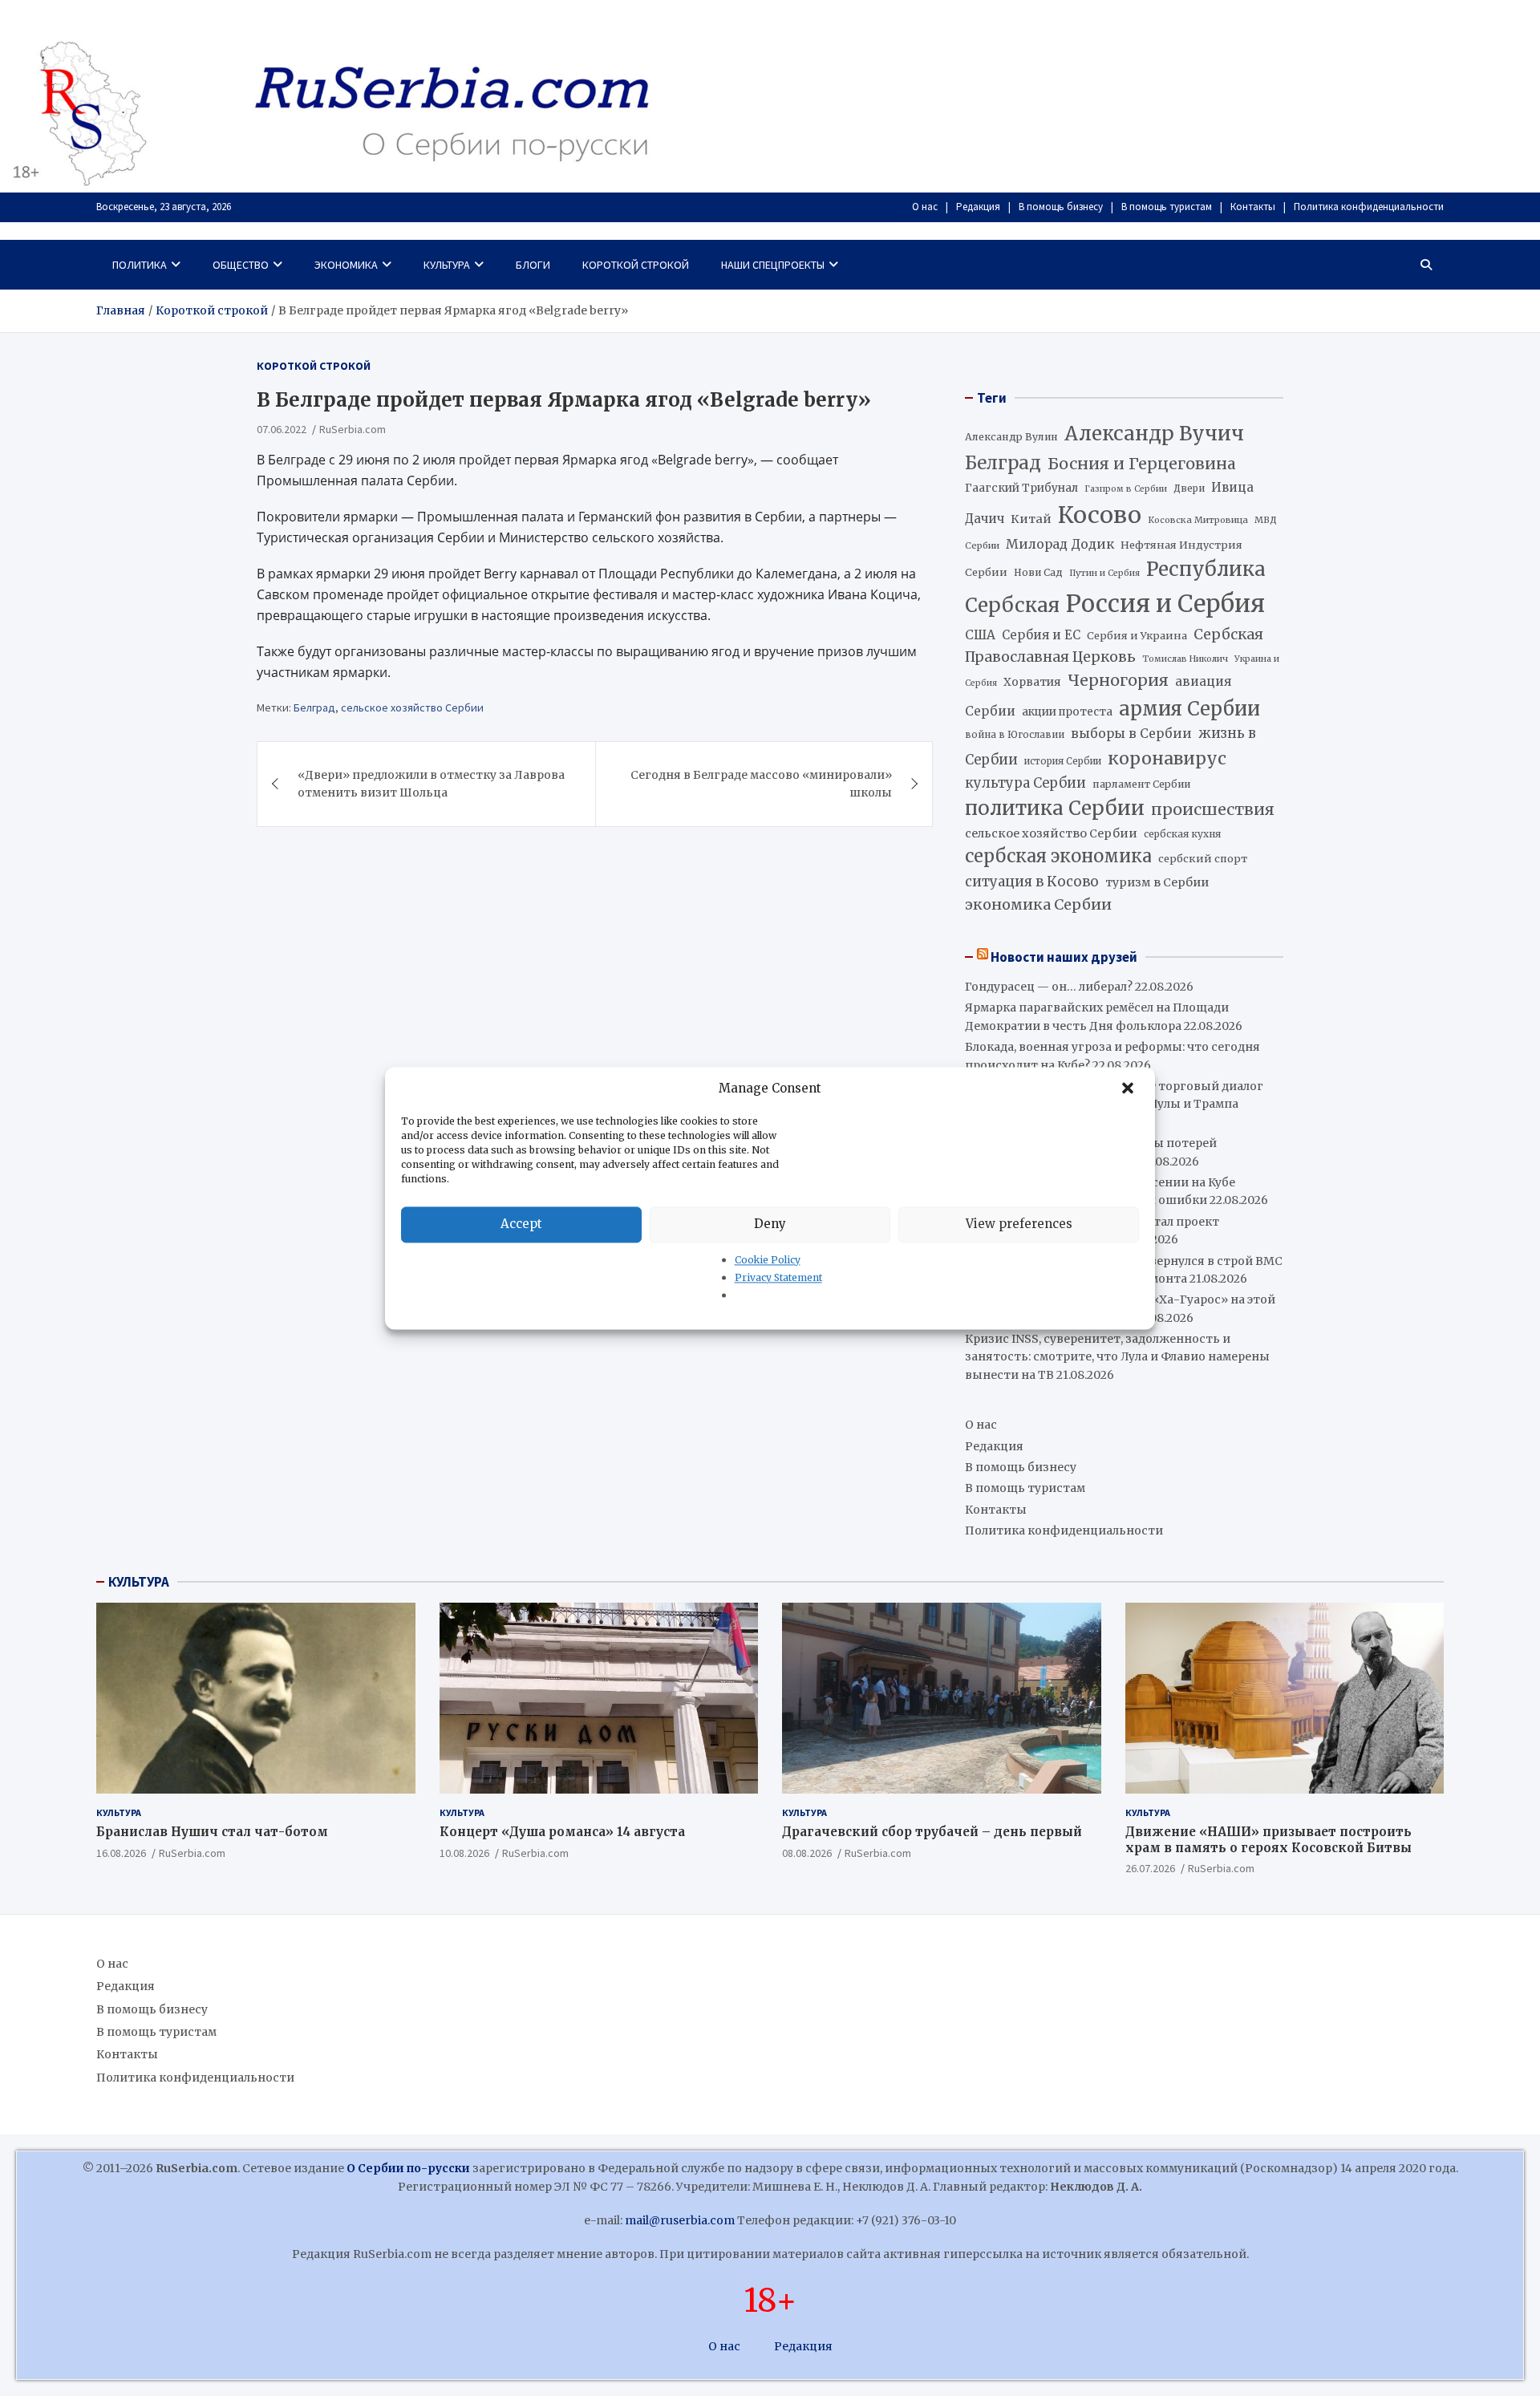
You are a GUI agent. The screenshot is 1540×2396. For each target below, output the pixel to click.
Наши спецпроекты (773, 265)
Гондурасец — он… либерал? (1049, 987)
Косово (1100, 515)
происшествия (1213, 809)
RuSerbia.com (353, 428)
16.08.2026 (121, 1853)
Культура (447, 265)
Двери (1189, 488)
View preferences (1019, 1224)
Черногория (1118, 680)
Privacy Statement (778, 1277)
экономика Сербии (1038, 904)
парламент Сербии (1141, 784)
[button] (1129, 1089)
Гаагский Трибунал (1021, 488)
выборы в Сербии (1131, 734)
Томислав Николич (1185, 659)
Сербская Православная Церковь (1114, 646)
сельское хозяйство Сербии (412, 707)
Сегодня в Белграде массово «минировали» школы (761, 783)
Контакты (1253, 207)
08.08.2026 (807, 1853)
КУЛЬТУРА (139, 1582)
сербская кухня (1182, 834)
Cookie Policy (768, 1260)
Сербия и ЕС (1041, 635)
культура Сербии (1025, 783)
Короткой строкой (636, 265)
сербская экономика (1058, 856)
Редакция (978, 207)
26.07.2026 (1150, 1868)
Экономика (346, 265)
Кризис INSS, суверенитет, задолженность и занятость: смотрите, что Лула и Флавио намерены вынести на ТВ (1117, 1357)
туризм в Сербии (1157, 882)
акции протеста (1067, 712)
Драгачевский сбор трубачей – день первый (932, 1832)
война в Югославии (1015, 735)
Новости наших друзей (1064, 957)
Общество (241, 265)
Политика (140, 265)
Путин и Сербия (1104, 573)
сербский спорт (1203, 859)
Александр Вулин (1011, 437)
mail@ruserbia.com (680, 2220)
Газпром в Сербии (1126, 489)
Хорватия (1032, 682)
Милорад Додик (1060, 544)
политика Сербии (1055, 808)
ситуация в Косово (1032, 882)
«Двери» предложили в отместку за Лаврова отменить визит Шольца (431, 783)
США (980, 635)
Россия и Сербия (1165, 604)
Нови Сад (1038, 572)
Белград (314, 707)
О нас (925, 207)
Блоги (533, 265)
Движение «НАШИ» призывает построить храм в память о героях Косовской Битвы (1268, 1840)
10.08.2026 (464, 1853)
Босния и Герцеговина (1142, 464)
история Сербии (1063, 761)
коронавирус (1167, 758)
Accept (521, 1224)
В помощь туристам (1167, 207)
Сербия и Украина (1137, 636)
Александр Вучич (1154, 434)
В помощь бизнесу (1061, 207)
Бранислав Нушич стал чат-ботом (212, 1832)
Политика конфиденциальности (1369, 207)
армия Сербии (1189, 709)
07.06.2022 (282, 428)
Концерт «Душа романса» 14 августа (562, 1832)
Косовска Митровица (1198, 520)
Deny (770, 1224)
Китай (1031, 519)
